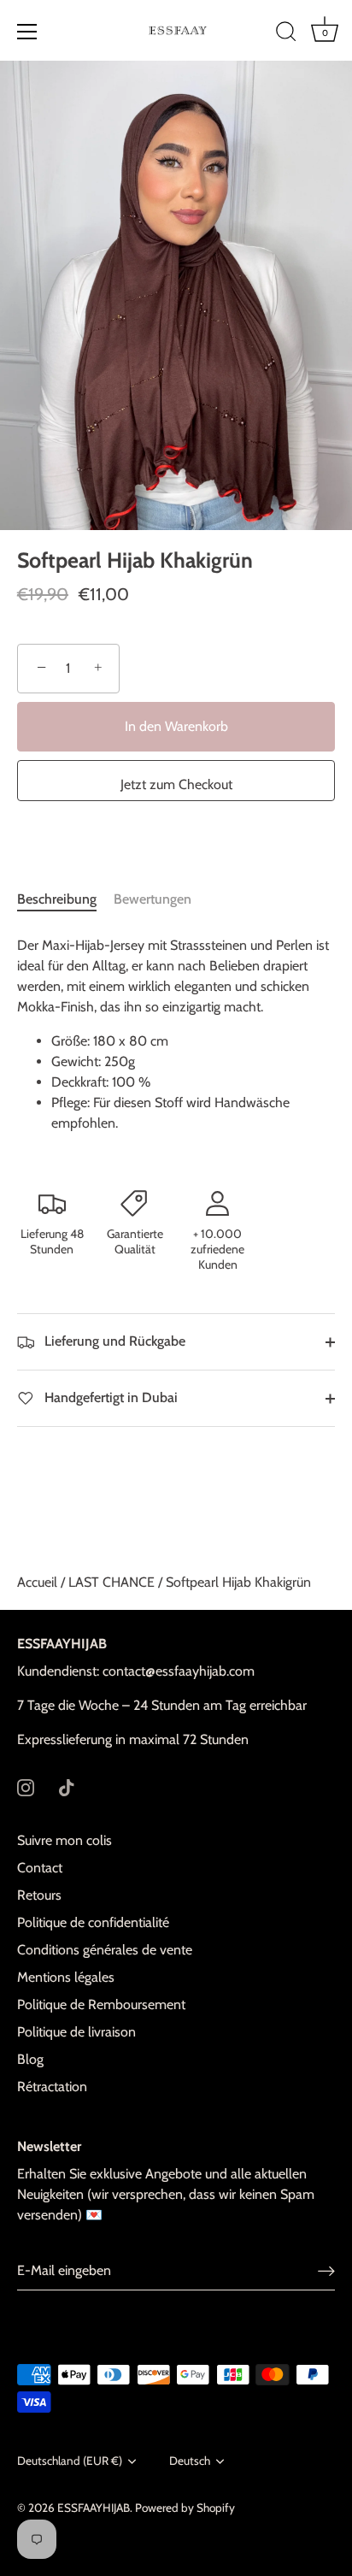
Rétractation (52, 2087)
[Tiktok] (67, 1786)
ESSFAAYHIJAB (94, 2508)
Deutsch (190, 2461)
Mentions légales (66, 1977)
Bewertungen (153, 899)
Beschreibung (57, 899)
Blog (30, 2059)
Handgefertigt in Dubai (109, 1397)
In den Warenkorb (176, 726)
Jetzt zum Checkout (176, 784)
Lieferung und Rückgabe (113, 1341)
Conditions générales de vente (105, 1950)
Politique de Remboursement (101, 2004)
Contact (40, 1868)
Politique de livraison (76, 2032)
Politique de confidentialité (93, 1922)
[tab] (65, 899)
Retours (39, 1895)
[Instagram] (26, 1786)
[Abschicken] (326, 2271)
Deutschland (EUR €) (70, 2461)
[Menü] (27, 32)
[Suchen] (286, 34)
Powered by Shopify (185, 2508)
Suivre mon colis (65, 1840)
